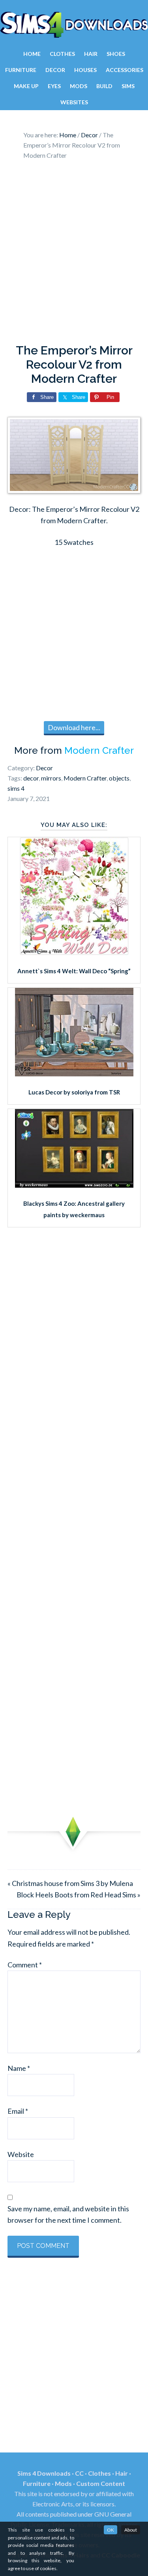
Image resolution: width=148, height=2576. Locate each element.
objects (119, 778)
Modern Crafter (99, 750)
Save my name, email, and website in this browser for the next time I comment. (68, 2214)
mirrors (51, 778)
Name (19, 2068)
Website (21, 2154)
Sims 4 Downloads (74, 25)
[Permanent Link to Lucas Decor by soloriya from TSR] (74, 1074)
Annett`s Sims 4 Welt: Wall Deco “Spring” (74, 971)
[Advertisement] (74, 254)
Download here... (74, 727)
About (131, 2530)
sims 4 (16, 788)
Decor (44, 768)
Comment (25, 1965)
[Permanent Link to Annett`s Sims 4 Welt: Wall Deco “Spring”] (74, 952)
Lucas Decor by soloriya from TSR (74, 1092)
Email (18, 2111)
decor (31, 778)
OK (111, 2530)
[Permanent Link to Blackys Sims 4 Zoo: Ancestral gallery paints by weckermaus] (74, 1185)
